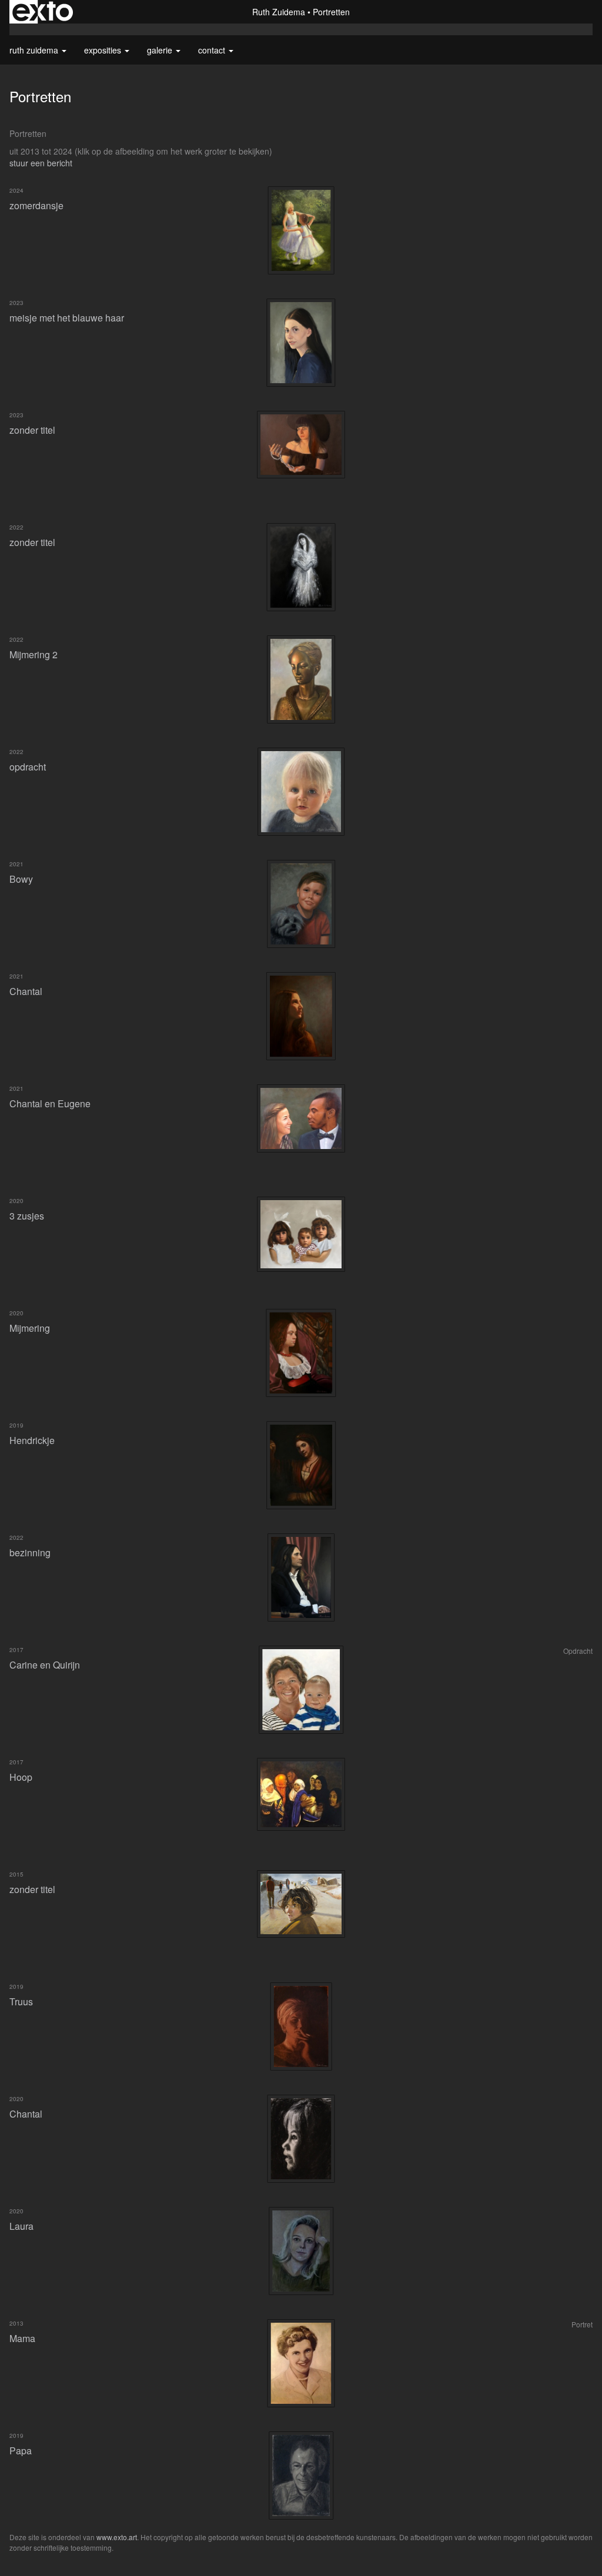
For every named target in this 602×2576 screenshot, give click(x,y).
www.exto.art (117, 2537)
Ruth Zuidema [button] (35, 50)
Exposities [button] (104, 50)
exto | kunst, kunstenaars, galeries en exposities (43, 12)
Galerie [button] (161, 50)
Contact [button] (213, 50)
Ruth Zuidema (279, 12)
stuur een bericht (41, 163)
